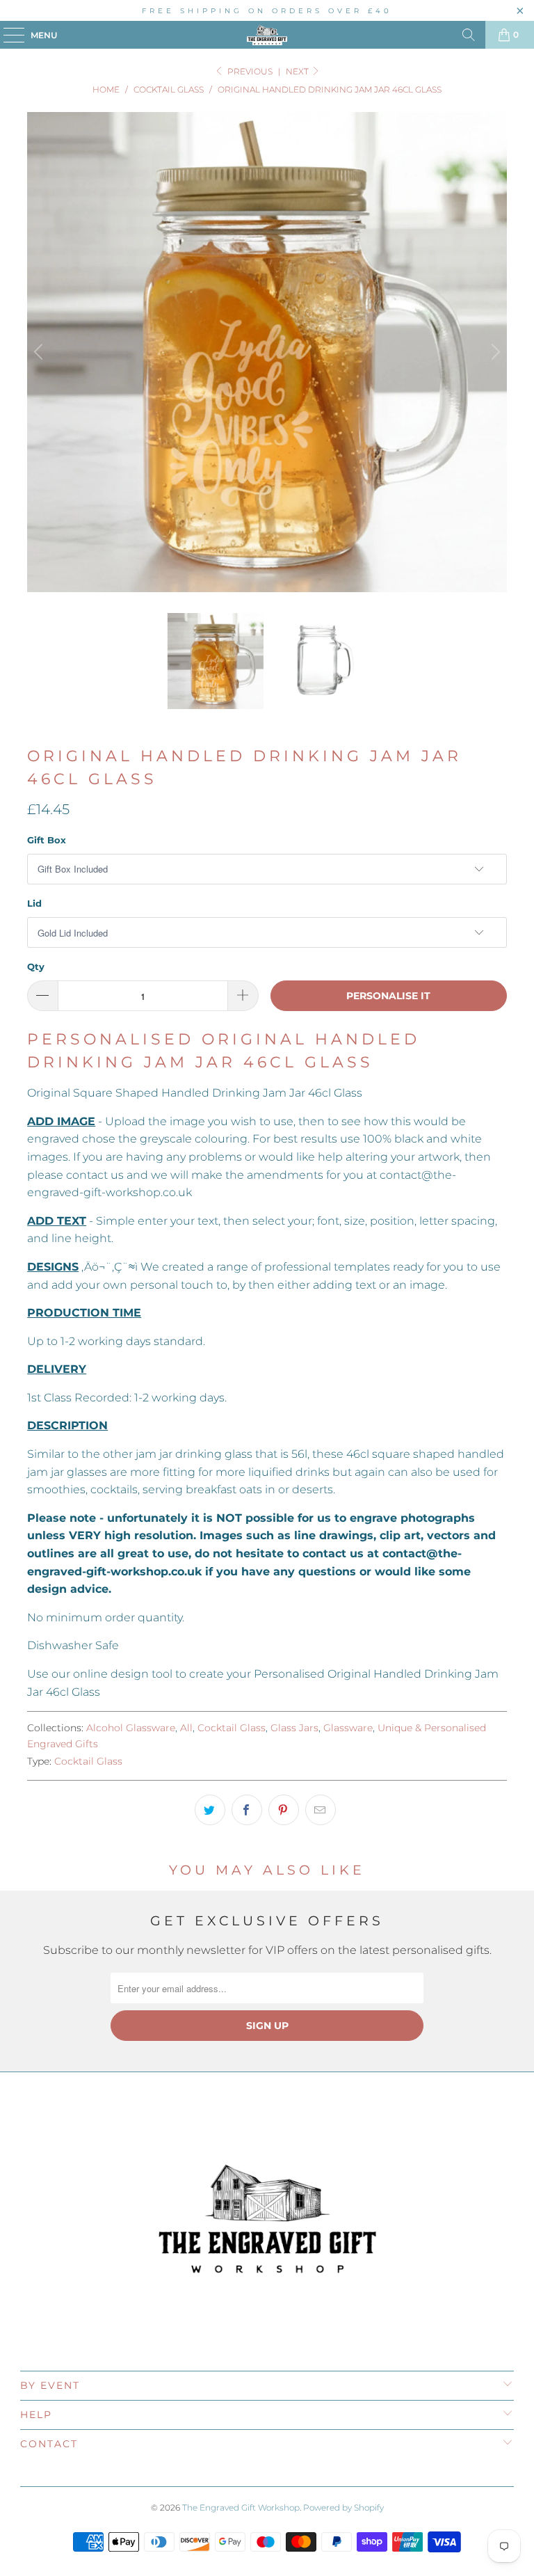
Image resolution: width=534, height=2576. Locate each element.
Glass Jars (294, 1728)
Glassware (348, 1728)
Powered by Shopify (343, 2507)
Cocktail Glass (232, 1728)
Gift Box (47, 840)
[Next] (494, 352)
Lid (34, 903)
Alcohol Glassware (131, 1728)
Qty (36, 967)
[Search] (469, 35)
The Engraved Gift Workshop (241, 2507)
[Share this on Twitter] (210, 1810)
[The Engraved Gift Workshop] (267, 35)
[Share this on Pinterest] (284, 1810)
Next (298, 71)
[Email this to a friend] (321, 1810)
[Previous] (40, 352)
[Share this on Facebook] (247, 1810)
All (186, 1728)
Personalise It (388, 996)
